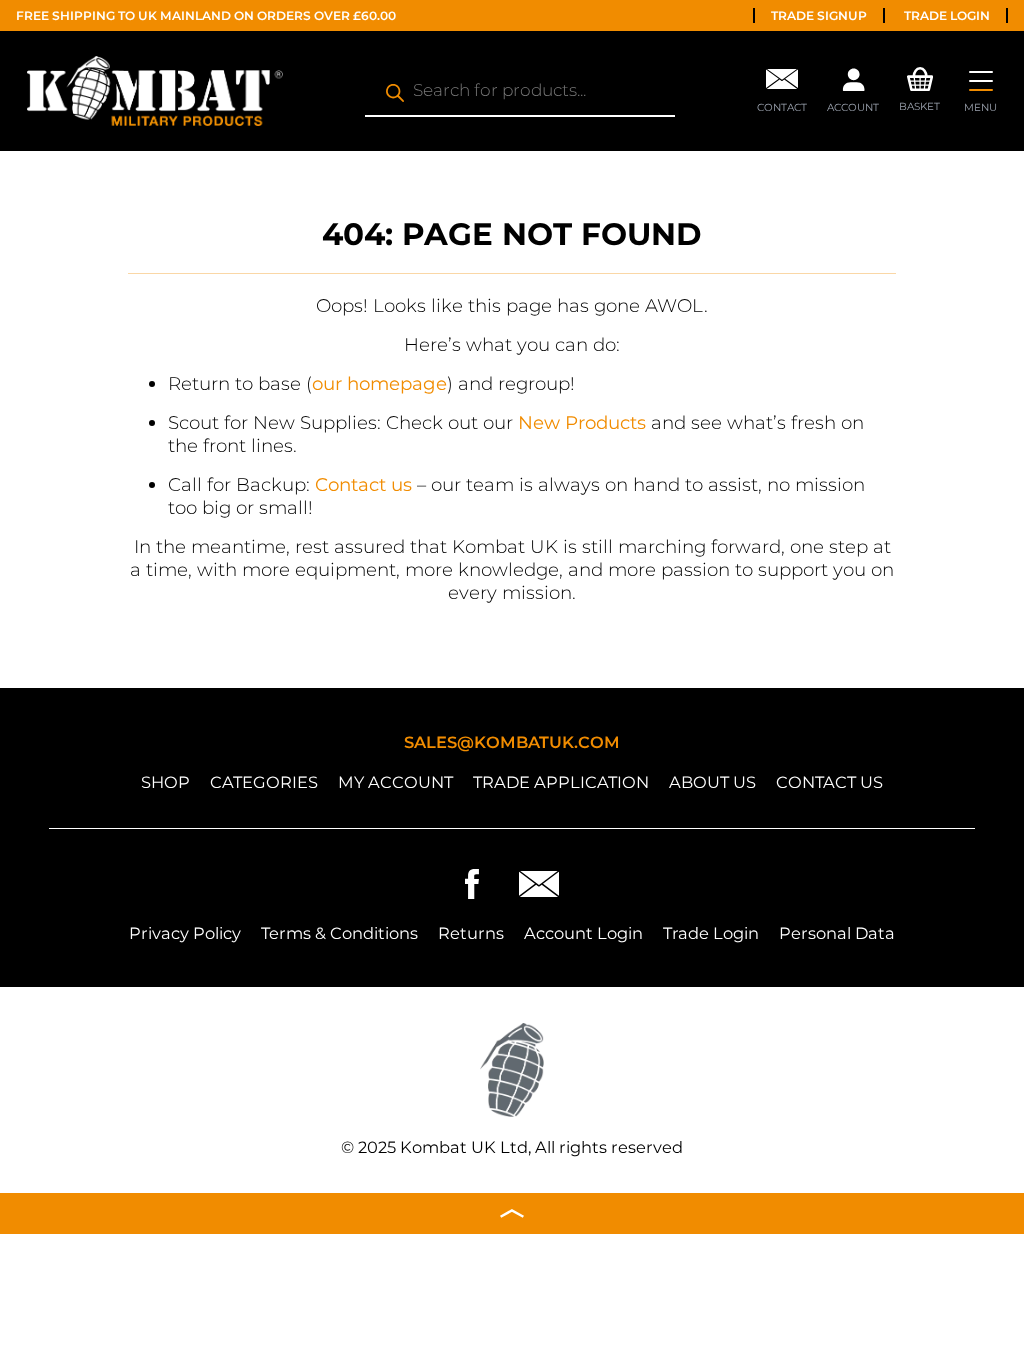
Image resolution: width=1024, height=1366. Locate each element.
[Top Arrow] (512, 1213)
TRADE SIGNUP (819, 15)
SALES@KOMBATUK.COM (512, 742)
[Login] (853, 85)
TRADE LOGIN (947, 15)
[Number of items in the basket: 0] (920, 76)
